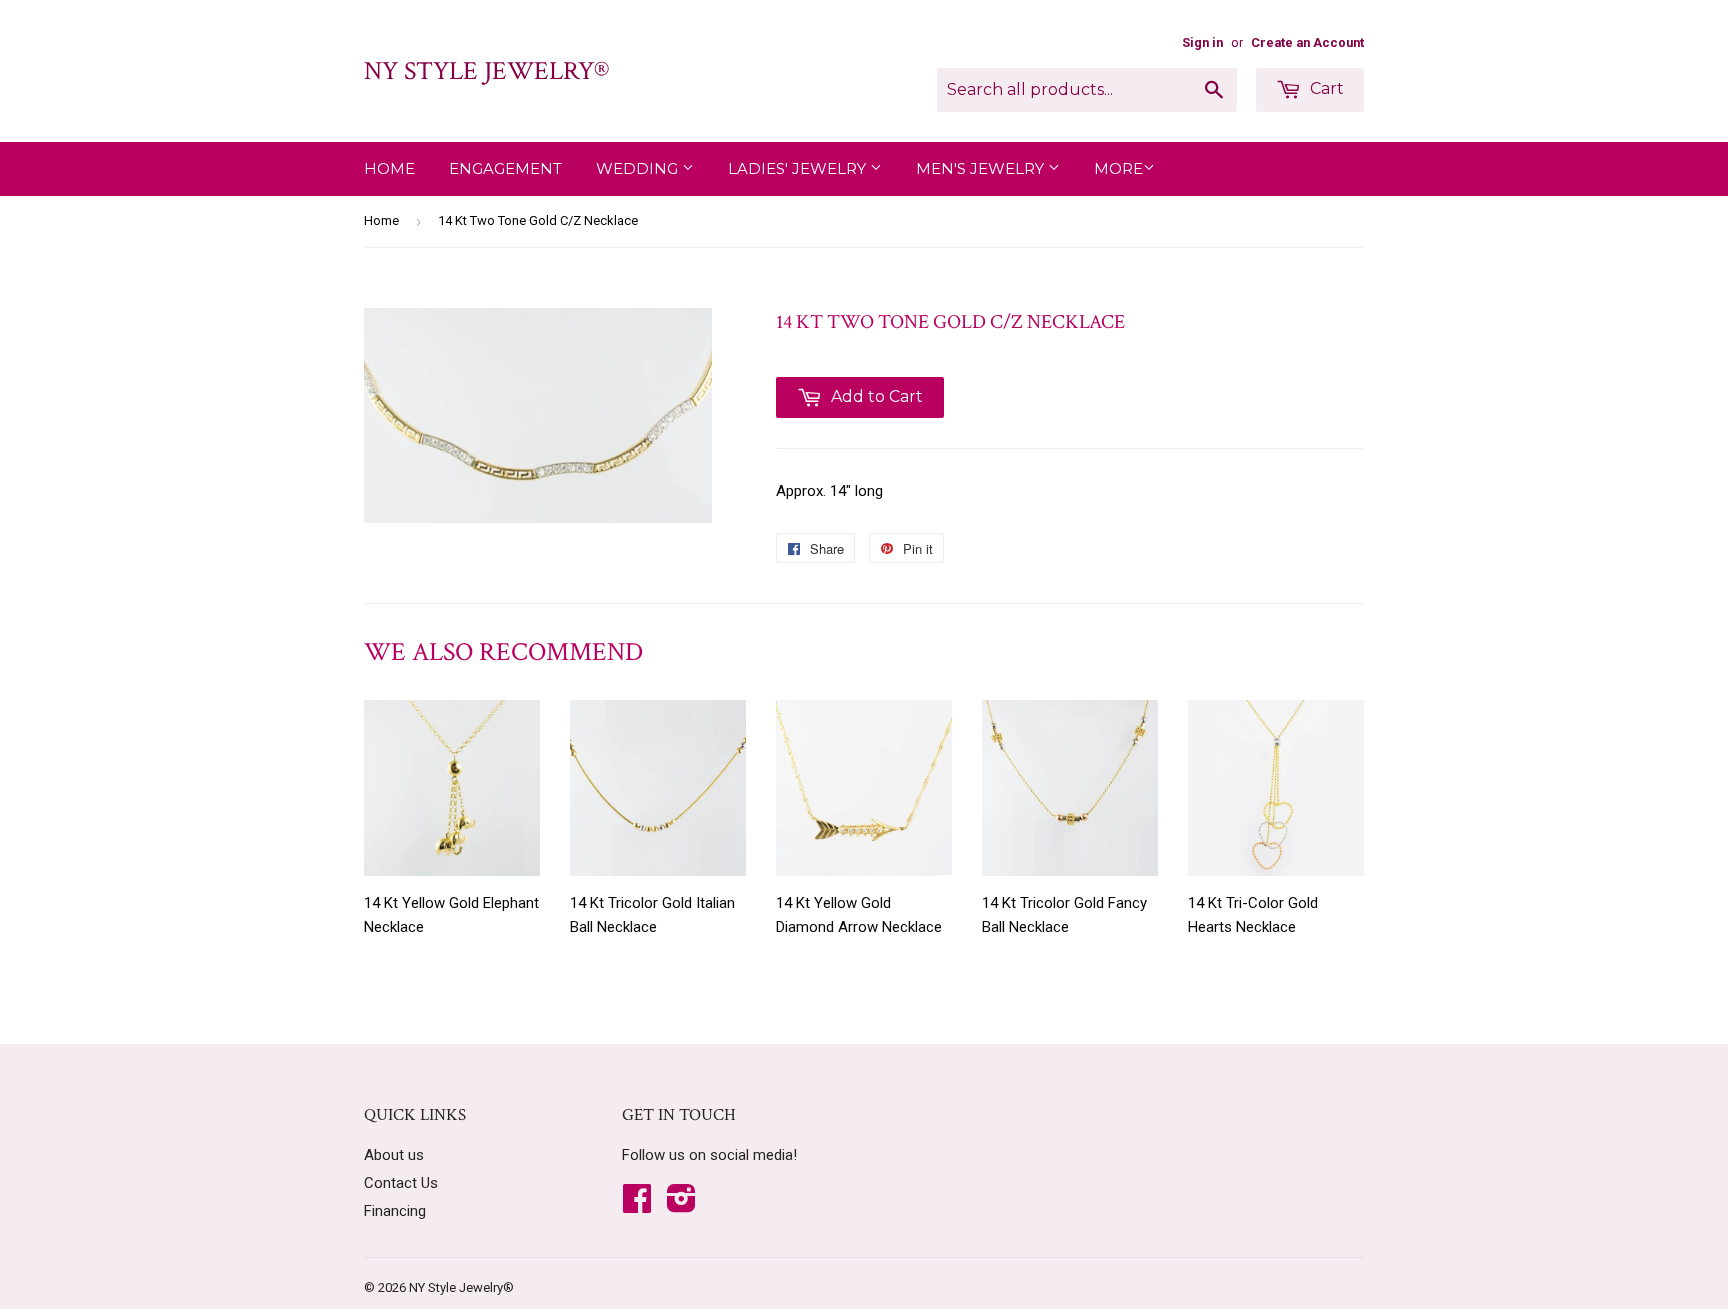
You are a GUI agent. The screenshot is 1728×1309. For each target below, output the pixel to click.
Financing (395, 1211)
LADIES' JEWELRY (799, 168)
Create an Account (1307, 42)
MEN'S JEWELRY (982, 168)
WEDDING (639, 168)
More (1118, 168)
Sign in (1202, 42)
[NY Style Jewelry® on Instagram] (681, 1205)
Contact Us (401, 1183)
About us (394, 1155)
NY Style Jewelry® (486, 71)
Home (389, 168)
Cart (1325, 88)
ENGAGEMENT (505, 168)
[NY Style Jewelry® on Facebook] (637, 1205)
